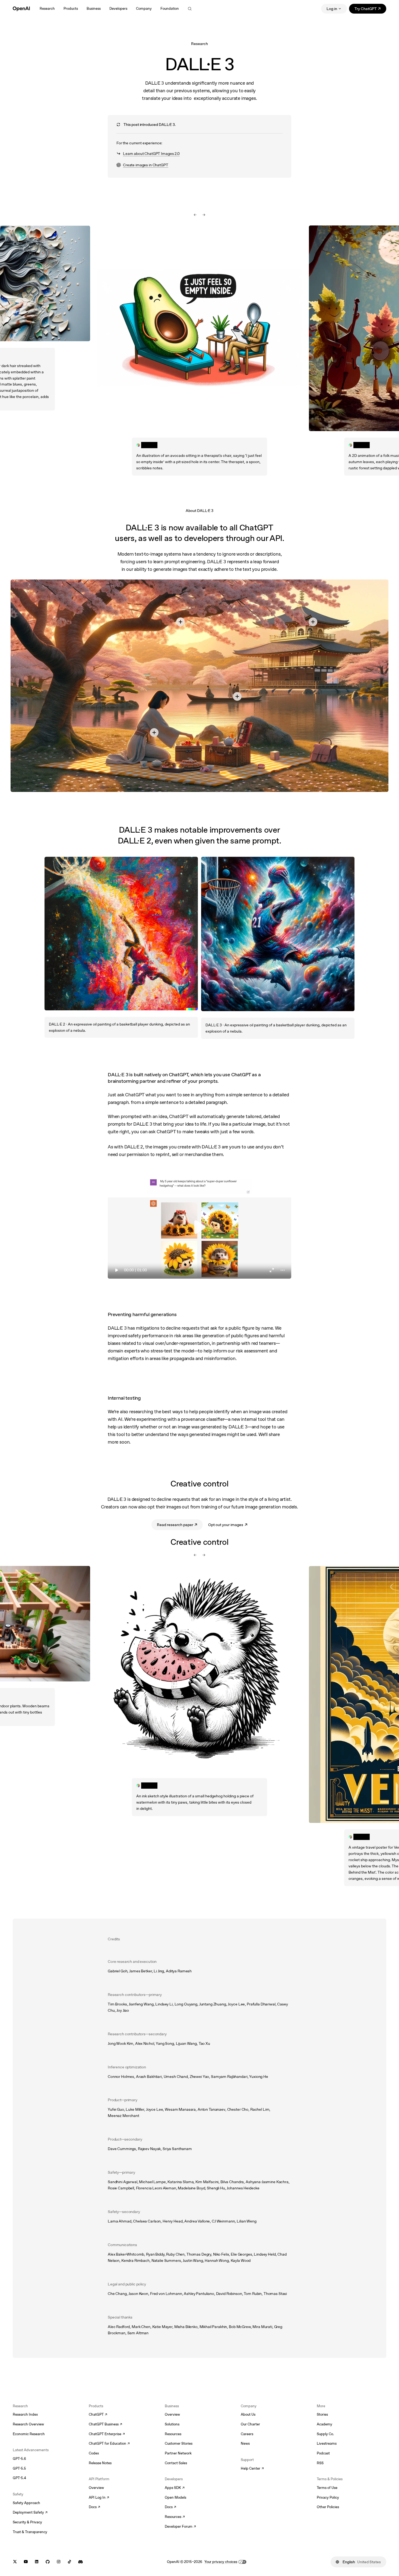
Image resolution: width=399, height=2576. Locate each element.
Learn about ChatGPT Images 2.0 (151, 154)
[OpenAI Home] (21, 9)
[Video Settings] (283, 1270)
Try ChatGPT (370, 10)
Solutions (172, 2424)
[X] (15, 2562)
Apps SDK (175, 2488)
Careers (247, 2434)
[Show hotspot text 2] (180, 622)
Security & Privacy (27, 2522)
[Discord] (80, 2562)
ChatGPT (98, 2415)
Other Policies (328, 2507)
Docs (94, 2507)
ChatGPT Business (105, 2425)
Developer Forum (180, 2527)
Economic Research (29, 2434)
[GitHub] (48, 2562)
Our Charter (250, 2424)
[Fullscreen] (272, 1270)
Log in (332, 9)
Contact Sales (176, 2463)
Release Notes (100, 2463)
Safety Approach (26, 2503)
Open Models (175, 2497)
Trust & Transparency (30, 2532)
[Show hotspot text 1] (154, 733)
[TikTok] (69, 2562)
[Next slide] (204, 215)
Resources (173, 2434)
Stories (322, 2414)
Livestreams (327, 2443)
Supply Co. (325, 2434)
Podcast (323, 2453)
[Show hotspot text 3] (313, 622)
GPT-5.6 (19, 2459)
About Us (248, 2414)
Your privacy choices (221, 2562)
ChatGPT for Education (109, 2444)
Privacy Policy (328, 2497)
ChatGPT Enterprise (107, 2434)
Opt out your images (228, 1526)
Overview (96, 2488)
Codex (94, 2453)
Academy (324, 2424)
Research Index (25, 2414)
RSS (320, 2463)
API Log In (99, 2498)
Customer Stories (179, 2443)
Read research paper (180, 1526)
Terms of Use (327, 2488)
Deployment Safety (30, 2513)
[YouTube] (26, 2562)
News (245, 2443)
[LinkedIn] (37, 2562)
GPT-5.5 (19, 2468)
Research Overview (28, 2424)
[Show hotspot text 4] (237, 696)
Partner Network (178, 2453)
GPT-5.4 (19, 2478)
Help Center (252, 2469)
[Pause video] (199, 1227)
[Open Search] (190, 9)
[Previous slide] (195, 215)
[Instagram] (59, 2562)
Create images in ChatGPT (142, 165)
